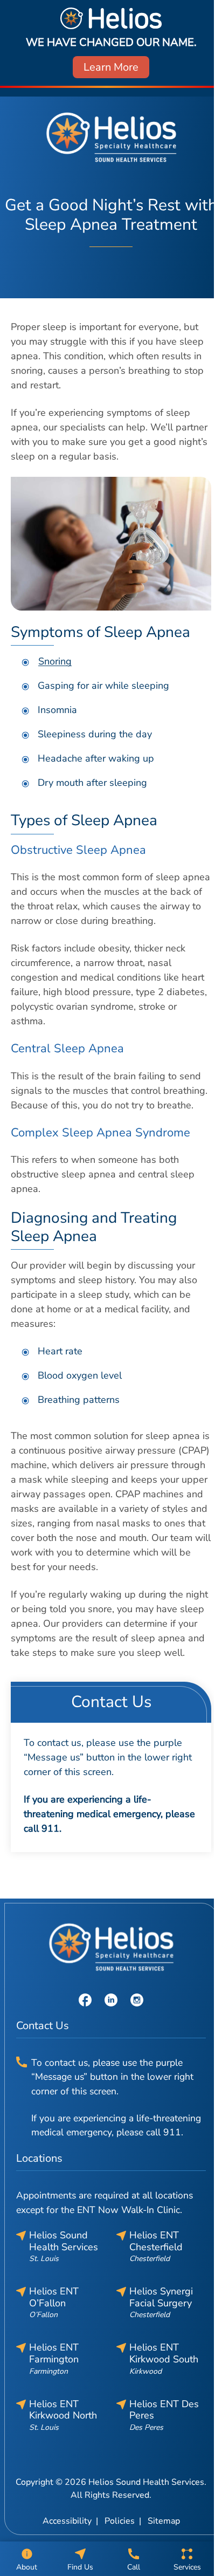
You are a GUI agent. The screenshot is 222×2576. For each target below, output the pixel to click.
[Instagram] (137, 1999)
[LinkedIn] (111, 1999)
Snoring (55, 661)
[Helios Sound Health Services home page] (111, 137)
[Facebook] (85, 1999)
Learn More (111, 67)
